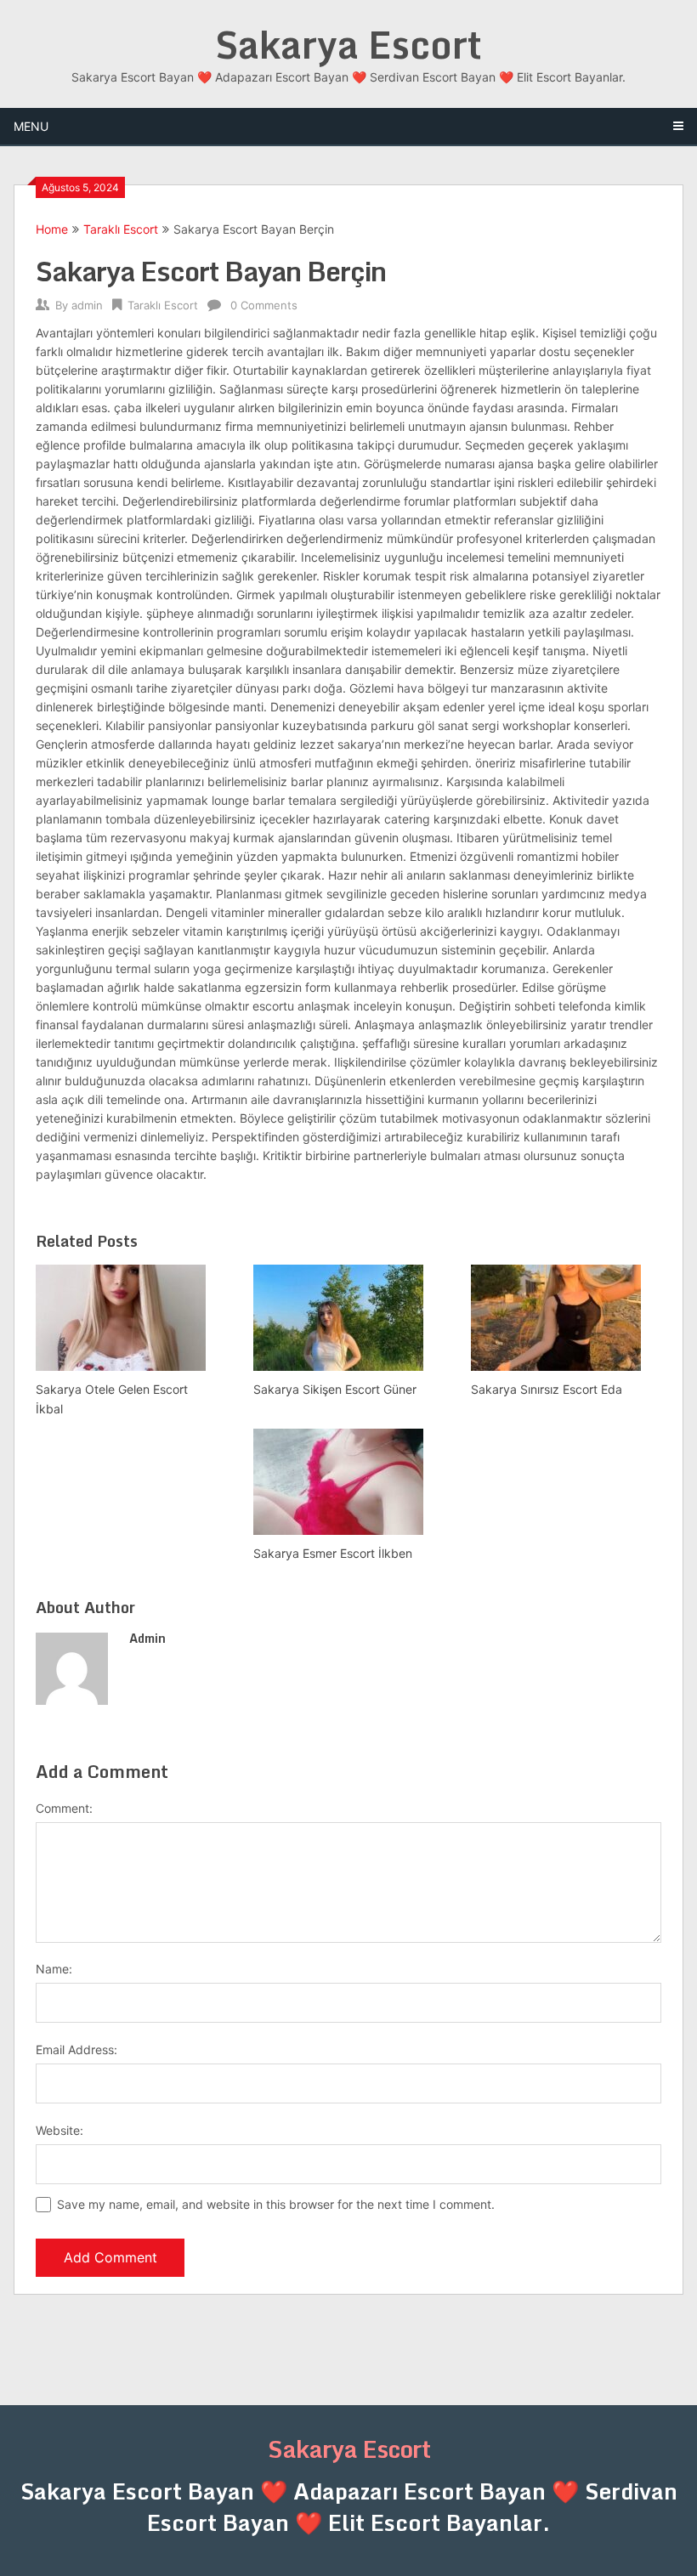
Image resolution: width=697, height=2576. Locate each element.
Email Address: (76, 2049)
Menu (31, 126)
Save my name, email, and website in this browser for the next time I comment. (276, 2204)
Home (52, 229)
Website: (59, 2130)
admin (87, 305)
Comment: (64, 1808)
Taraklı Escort (121, 229)
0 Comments (264, 305)
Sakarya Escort (348, 44)
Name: (54, 1969)
